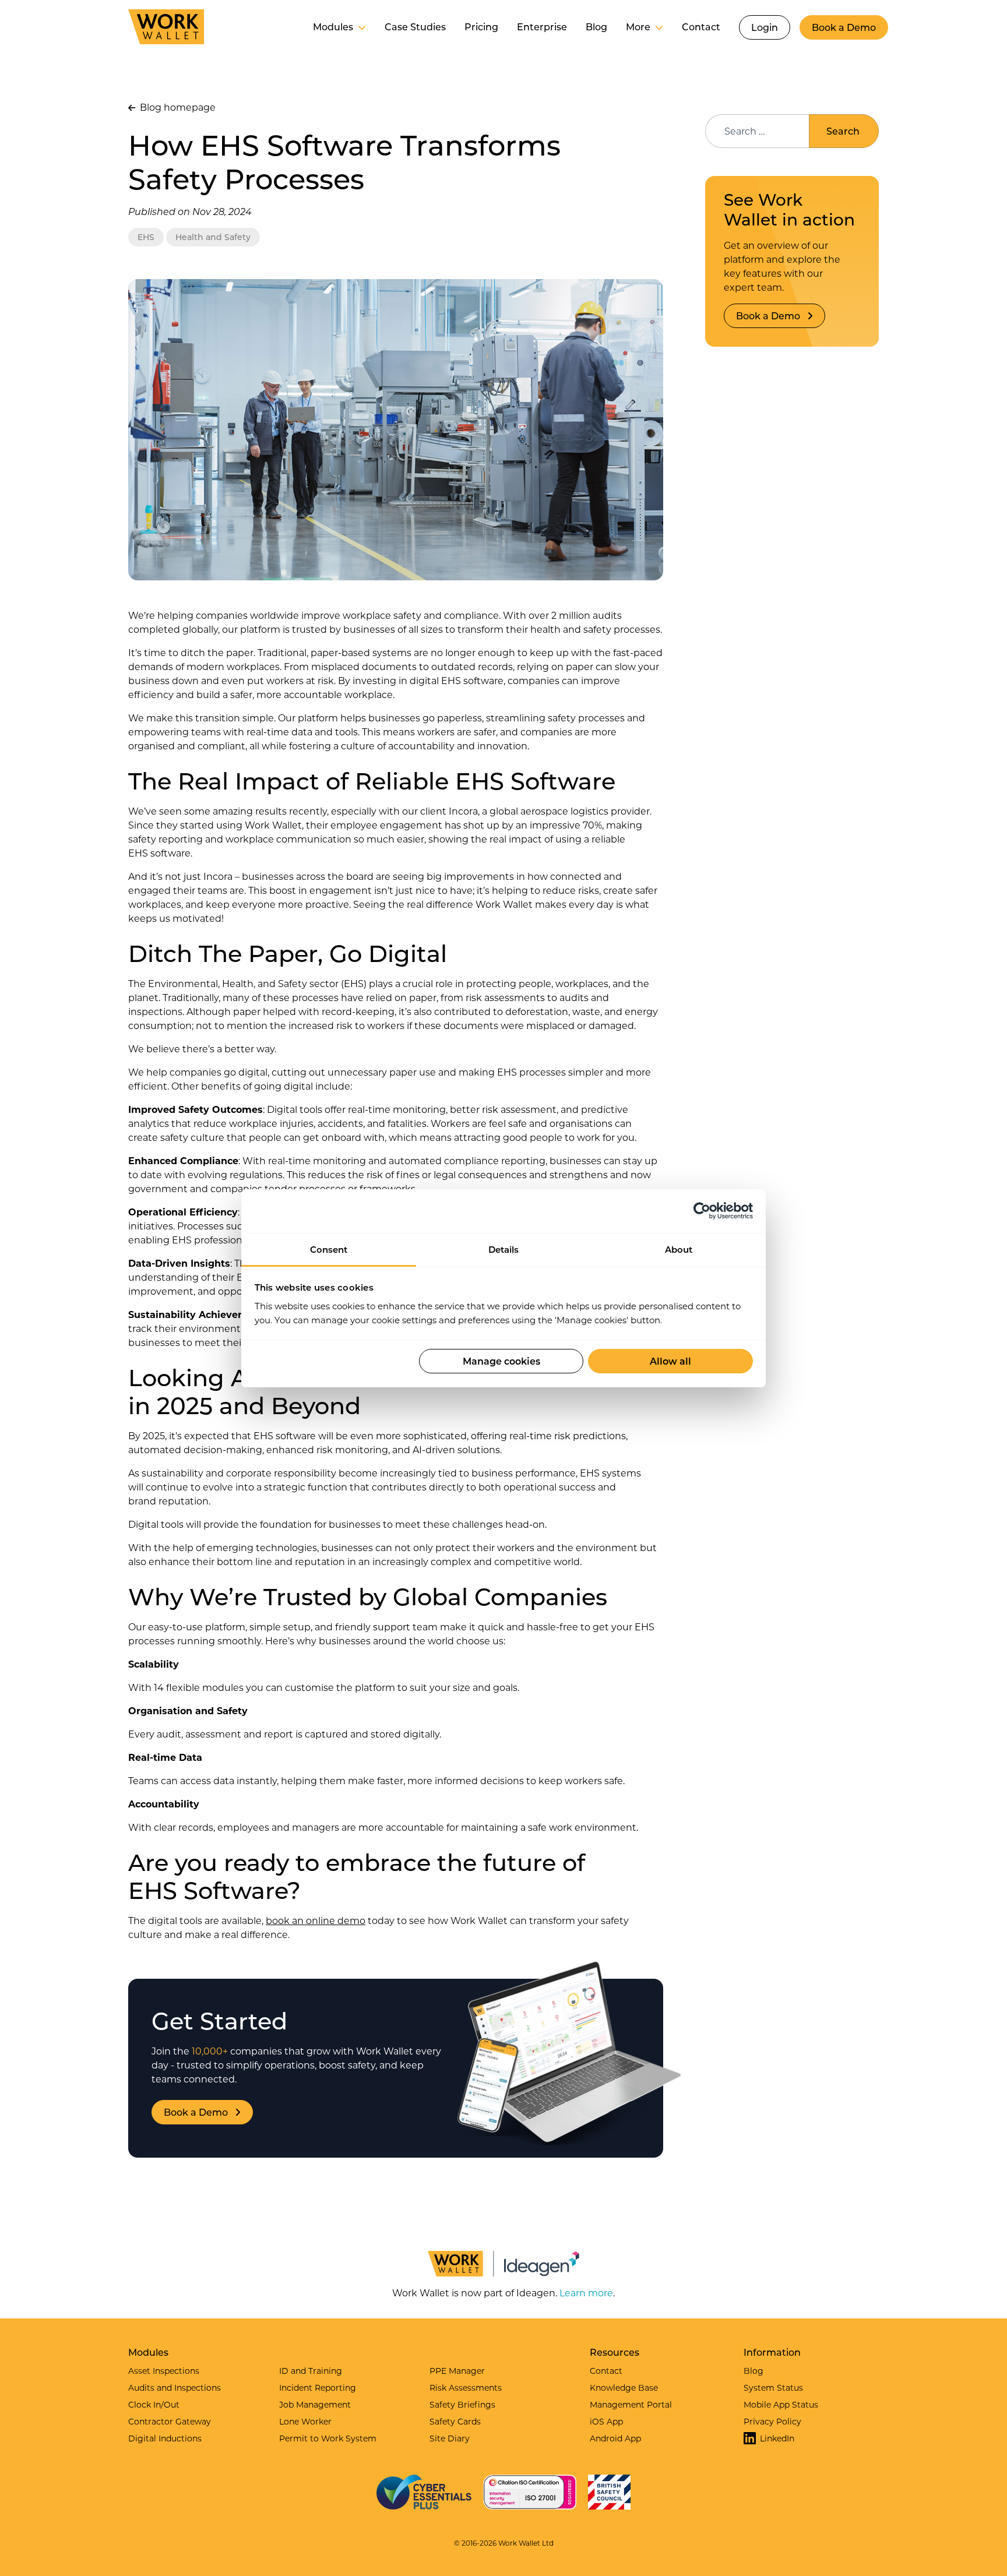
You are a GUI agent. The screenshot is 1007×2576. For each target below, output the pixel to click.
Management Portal (631, 2404)
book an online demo (316, 1920)
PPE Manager (457, 2371)
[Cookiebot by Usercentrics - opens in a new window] (702, 1211)
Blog (596, 27)
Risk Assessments (466, 2388)
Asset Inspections (164, 2371)
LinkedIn (777, 2438)
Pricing (481, 27)
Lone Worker (305, 2421)
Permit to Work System (328, 2438)
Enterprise (542, 27)
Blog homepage (177, 107)
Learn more (586, 2293)
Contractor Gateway (170, 2421)
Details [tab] (503, 1249)
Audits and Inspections (175, 2388)
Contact (701, 27)
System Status (773, 2388)
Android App (615, 2438)
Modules (333, 27)
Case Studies (415, 27)
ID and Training (311, 2371)
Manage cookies (501, 1361)
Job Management (315, 2404)
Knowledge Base (624, 2388)
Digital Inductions (165, 2438)
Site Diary (450, 2438)
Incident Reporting (318, 2388)
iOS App (606, 2421)
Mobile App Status (781, 2404)
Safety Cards (455, 2421)
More (638, 27)
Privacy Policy (772, 2421)
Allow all (670, 1361)
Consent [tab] (329, 1249)
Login (765, 27)
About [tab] (679, 1249)
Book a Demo (844, 27)
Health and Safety (213, 237)
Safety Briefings (462, 2404)
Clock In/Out (154, 2404)
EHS (146, 237)
